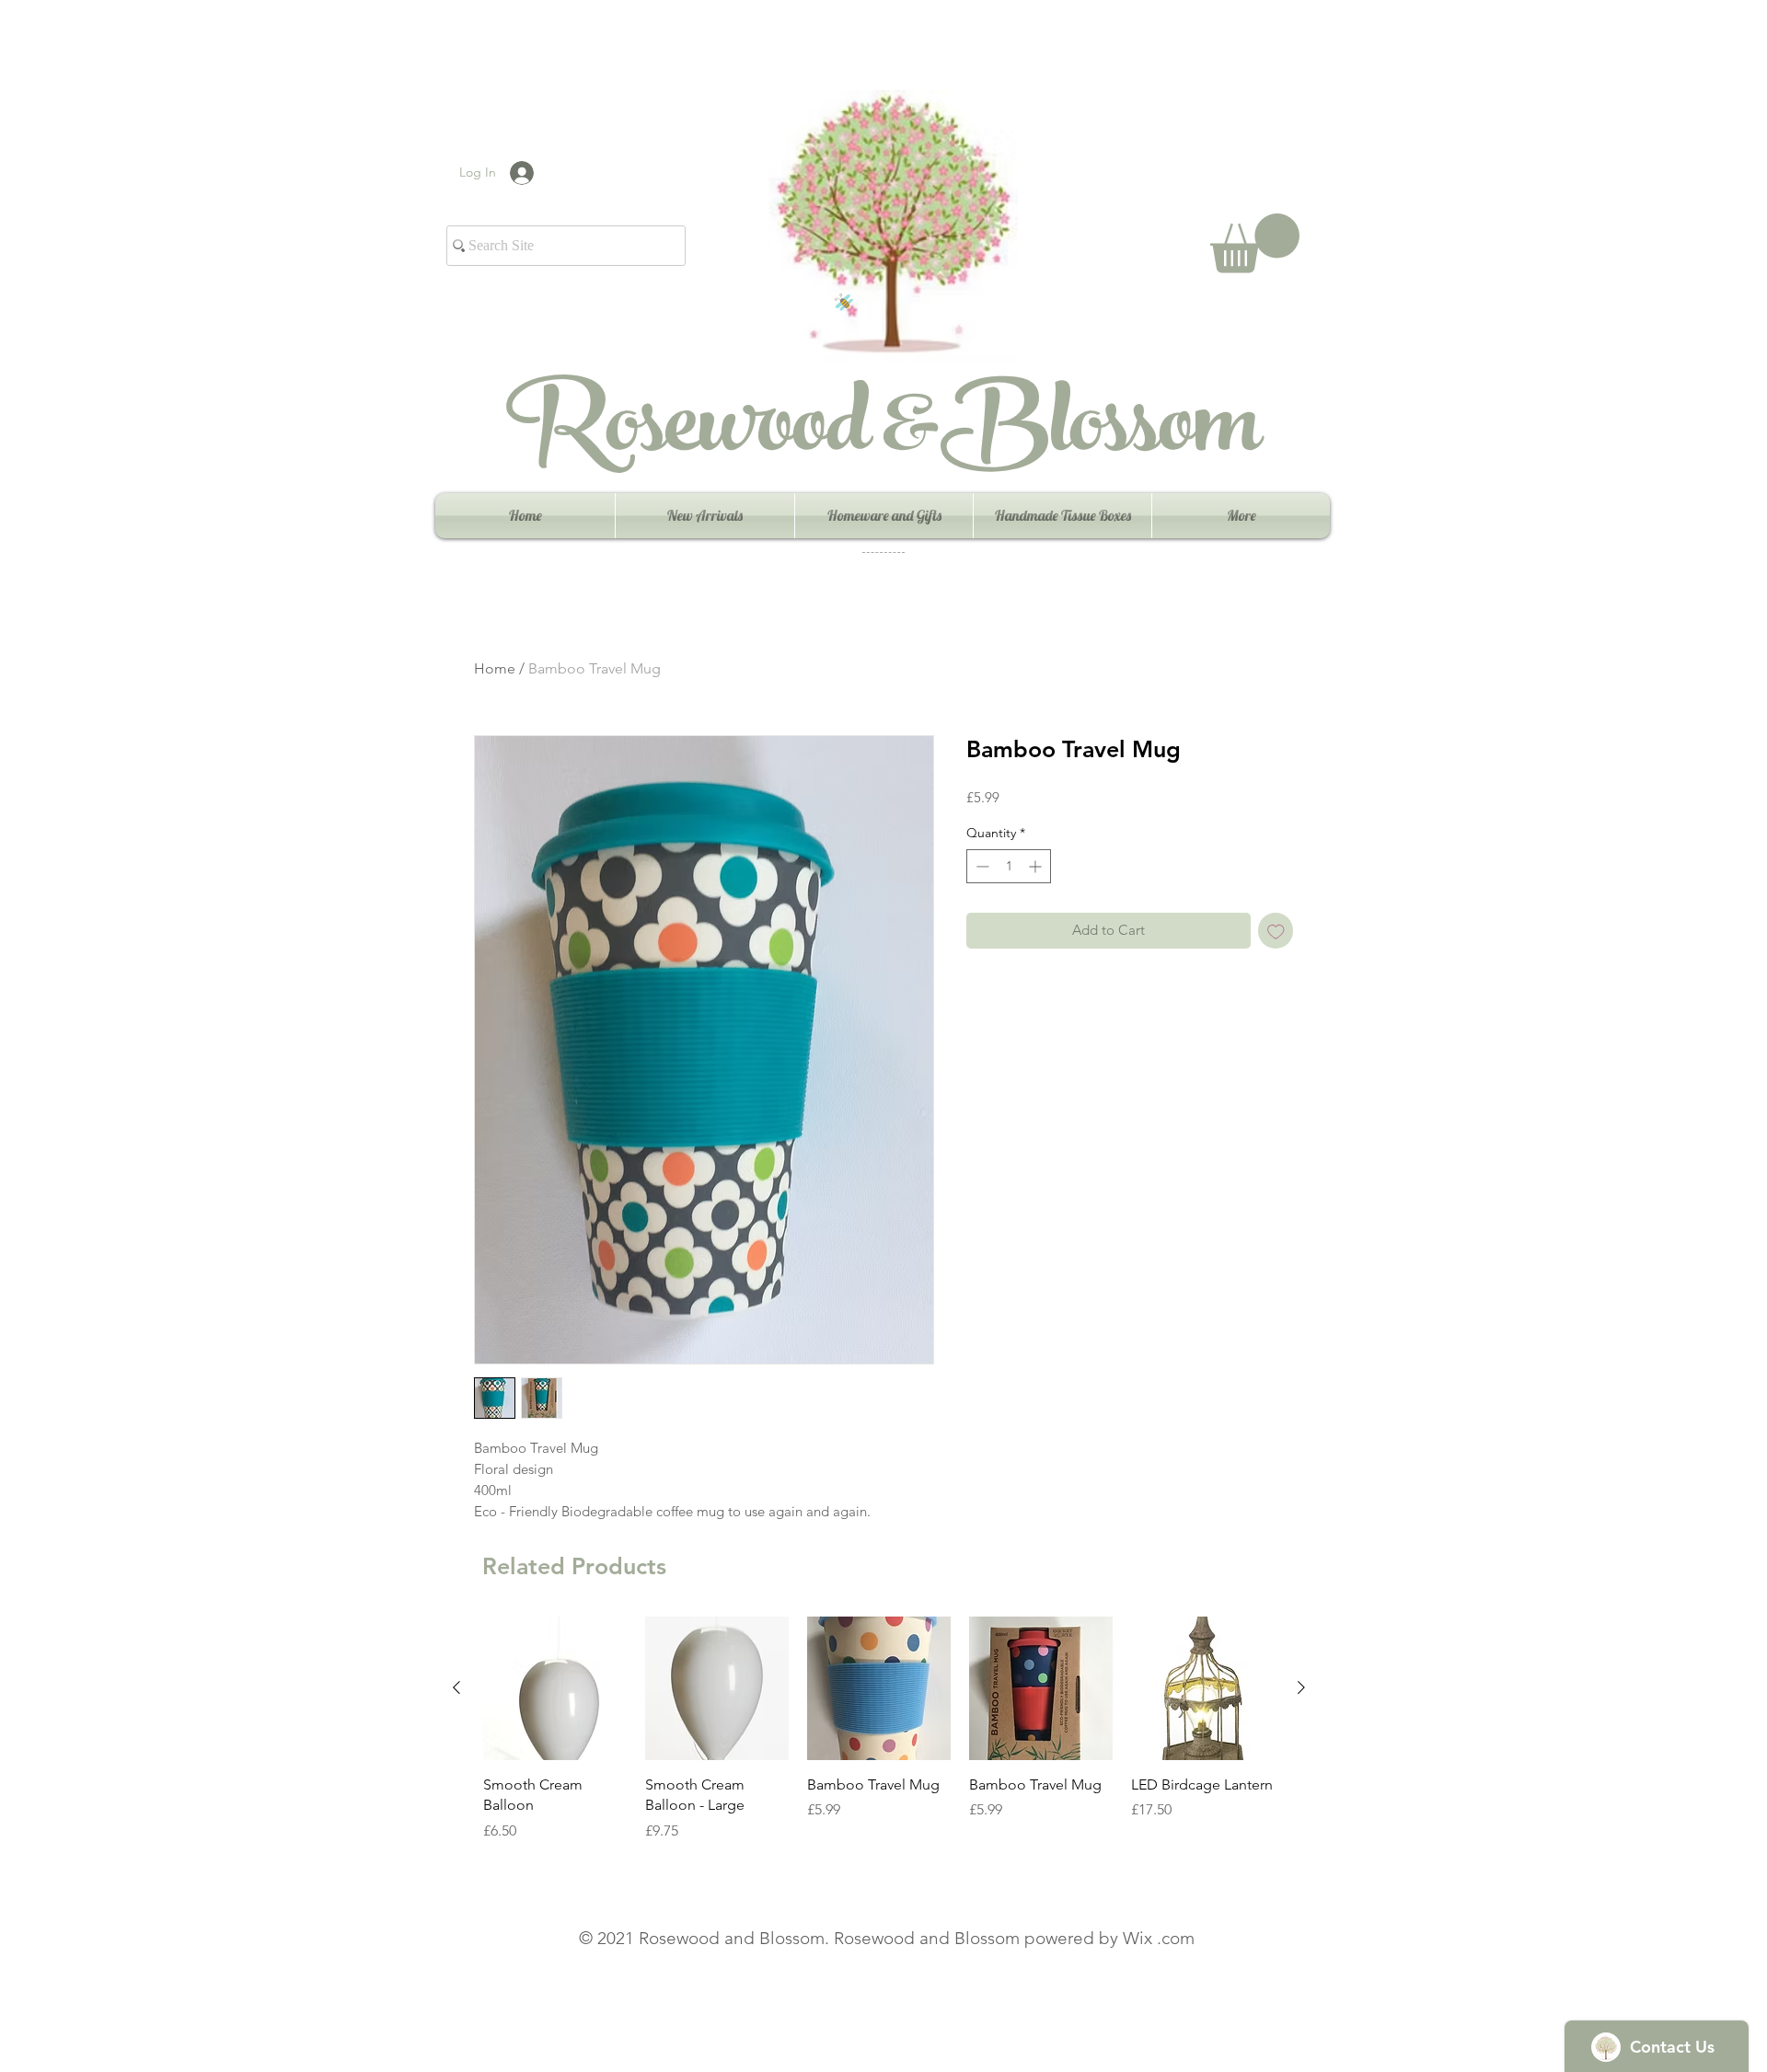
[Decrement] (981, 866)
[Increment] (1037, 866)
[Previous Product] (456, 1687)
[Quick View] (555, 1688)
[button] (1255, 243)
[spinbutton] (1009, 866)
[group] (879, 1739)
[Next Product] (1301, 1687)
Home (495, 668)
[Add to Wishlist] (1276, 931)
